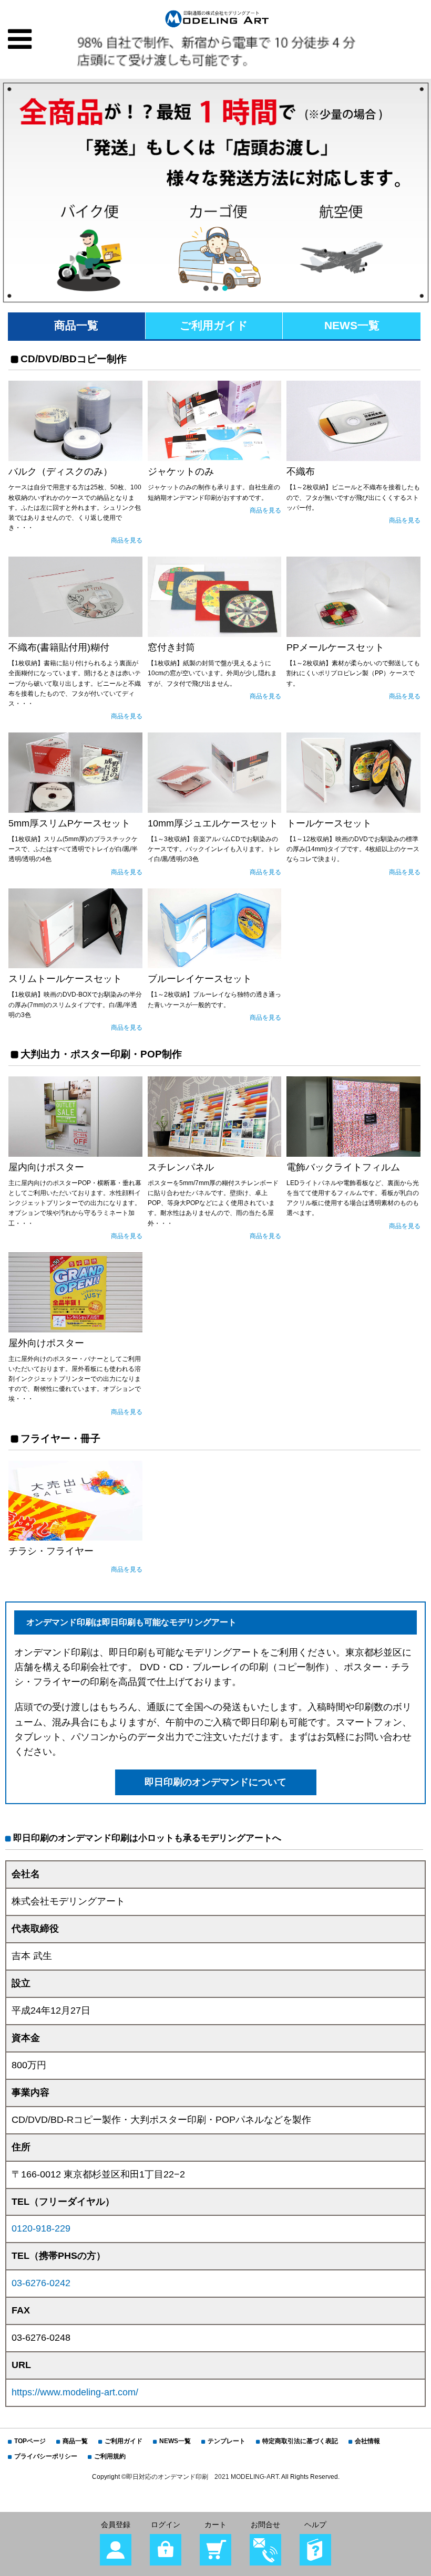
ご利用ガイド (214, 325)
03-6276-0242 (41, 2283)
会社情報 (367, 2441)
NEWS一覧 (352, 325)
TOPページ (30, 2441)
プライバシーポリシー (46, 2456)
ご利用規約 (110, 2456)
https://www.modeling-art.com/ (75, 2392)
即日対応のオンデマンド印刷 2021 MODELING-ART (202, 2477)
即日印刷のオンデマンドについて (215, 1782)
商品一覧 (76, 325)
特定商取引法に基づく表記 (300, 2441)
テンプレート (227, 2441)
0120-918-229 (41, 2228)
